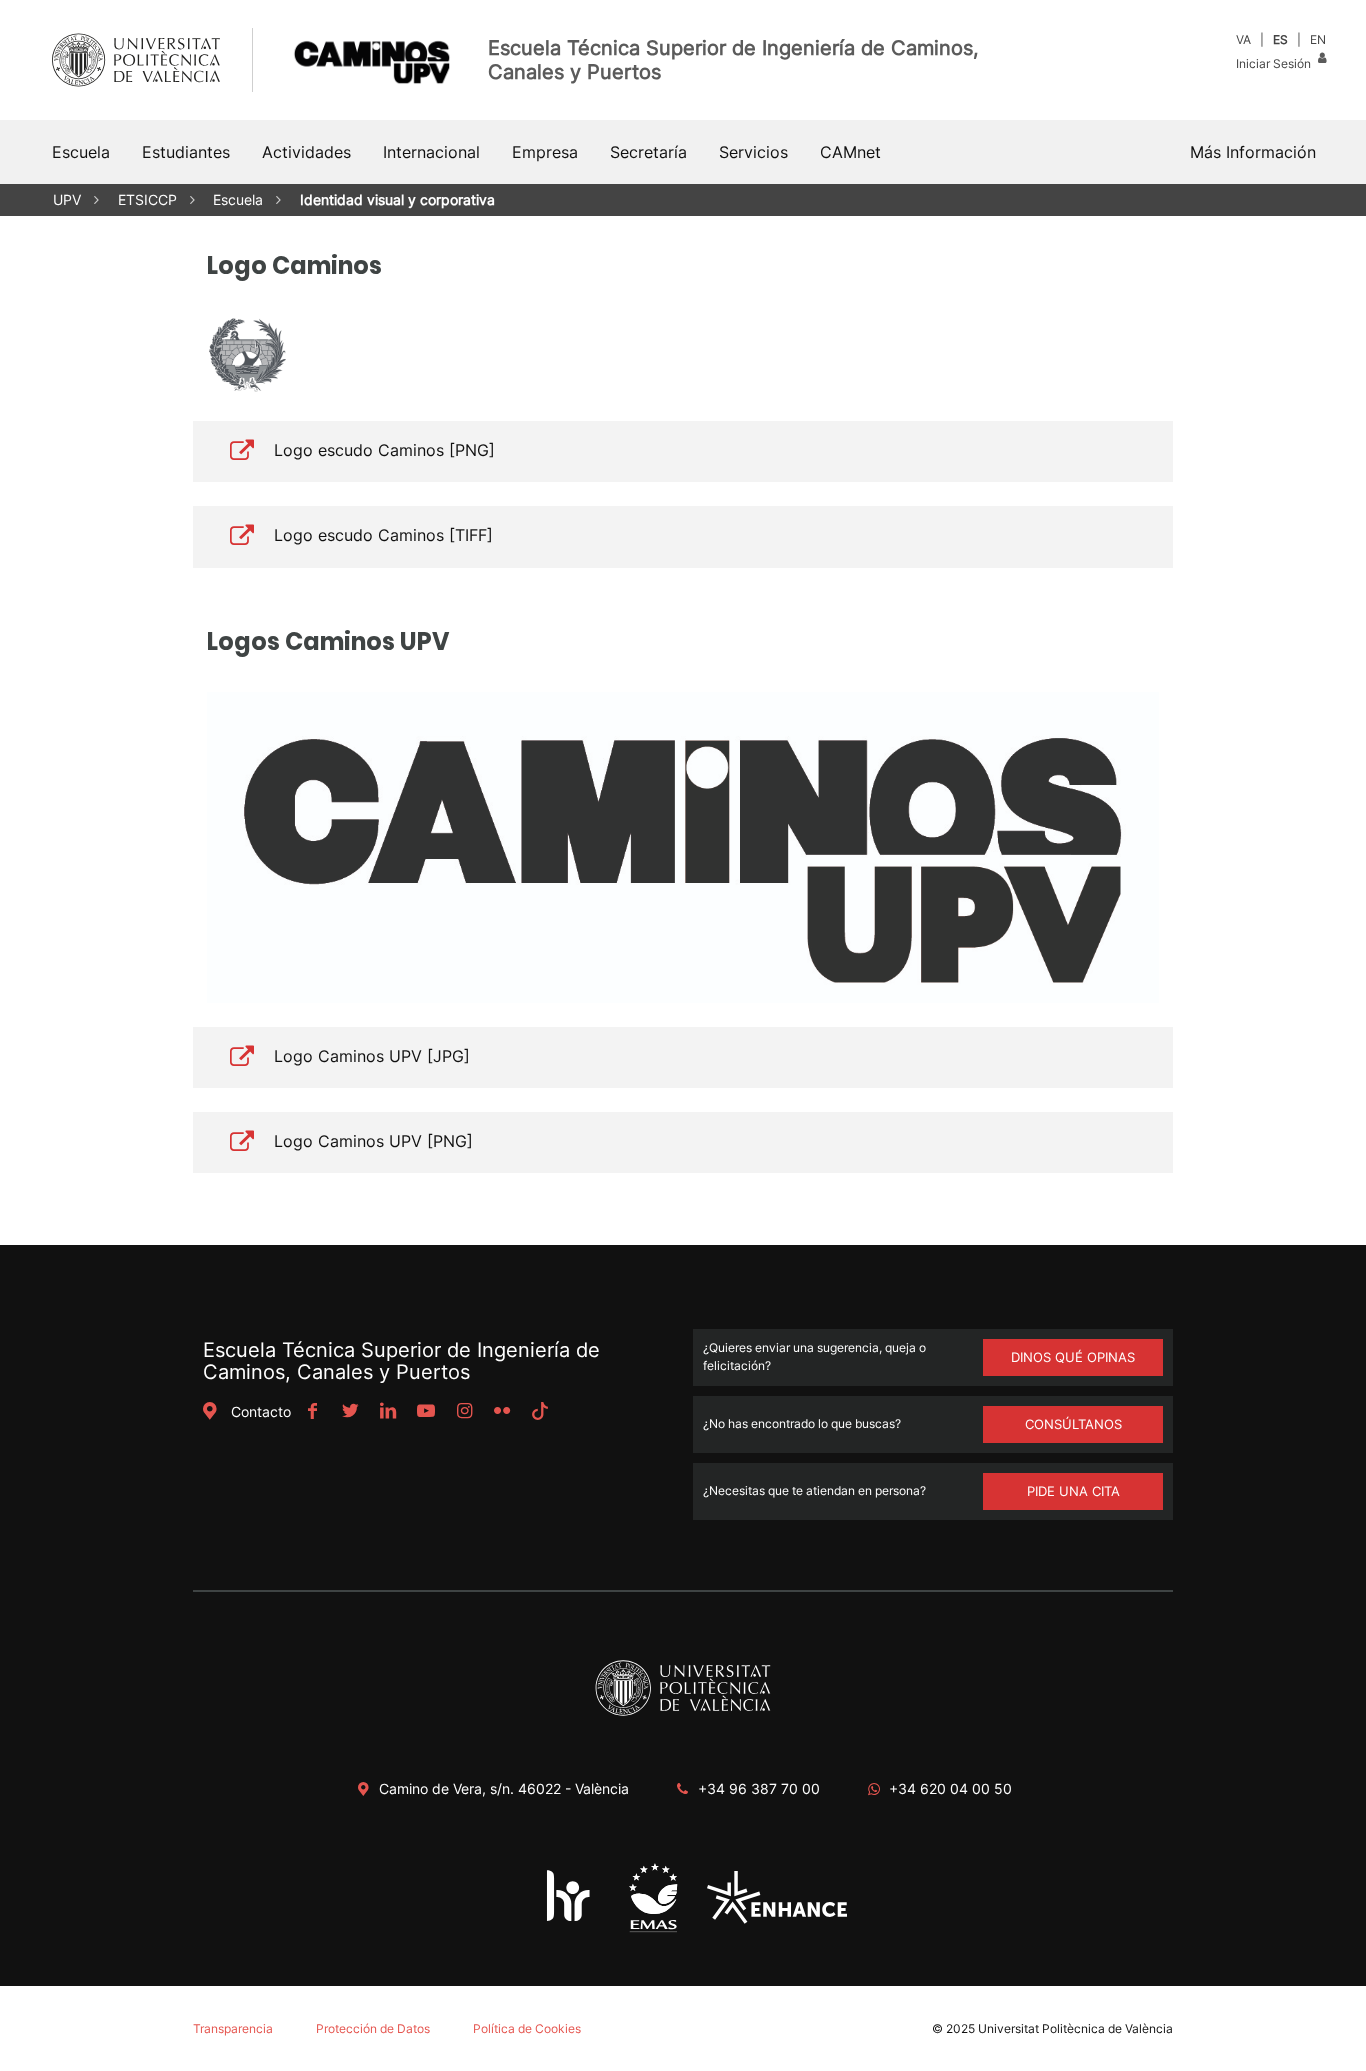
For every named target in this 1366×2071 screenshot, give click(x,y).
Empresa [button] (545, 152)
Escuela (238, 199)
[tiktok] (540, 1411)
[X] (350, 1411)
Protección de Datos (373, 2028)
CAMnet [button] (850, 152)
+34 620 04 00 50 (950, 1788)
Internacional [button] (431, 152)
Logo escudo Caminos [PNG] (384, 450)
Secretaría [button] (648, 152)
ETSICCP (147, 199)
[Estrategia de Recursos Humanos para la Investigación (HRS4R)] (569, 1920)
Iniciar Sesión (1275, 63)
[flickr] (502, 1411)
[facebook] (312, 1411)
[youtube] (426, 1411)
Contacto (261, 1411)
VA (1243, 39)
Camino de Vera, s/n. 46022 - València (504, 1788)
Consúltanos (1073, 1424)
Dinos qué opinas (1073, 1357)
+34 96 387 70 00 (759, 1788)
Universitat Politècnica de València (1075, 2028)
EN (1318, 39)
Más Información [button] (1253, 152)
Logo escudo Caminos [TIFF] (383, 535)
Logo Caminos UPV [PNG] (373, 1141)
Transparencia (233, 2028)
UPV (67, 199)
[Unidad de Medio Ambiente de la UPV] (653, 1930)
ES (1280, 39)
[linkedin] (388, 1411)
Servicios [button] (753, 152)
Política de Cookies (527, 2028)
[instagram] (464, 1411)
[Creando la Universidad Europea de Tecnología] (777, 1918)
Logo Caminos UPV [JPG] (372, 1056)
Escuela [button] (81, 152)
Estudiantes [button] (186, 152)
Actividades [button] (306, 152)
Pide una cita (1073, 1491)
